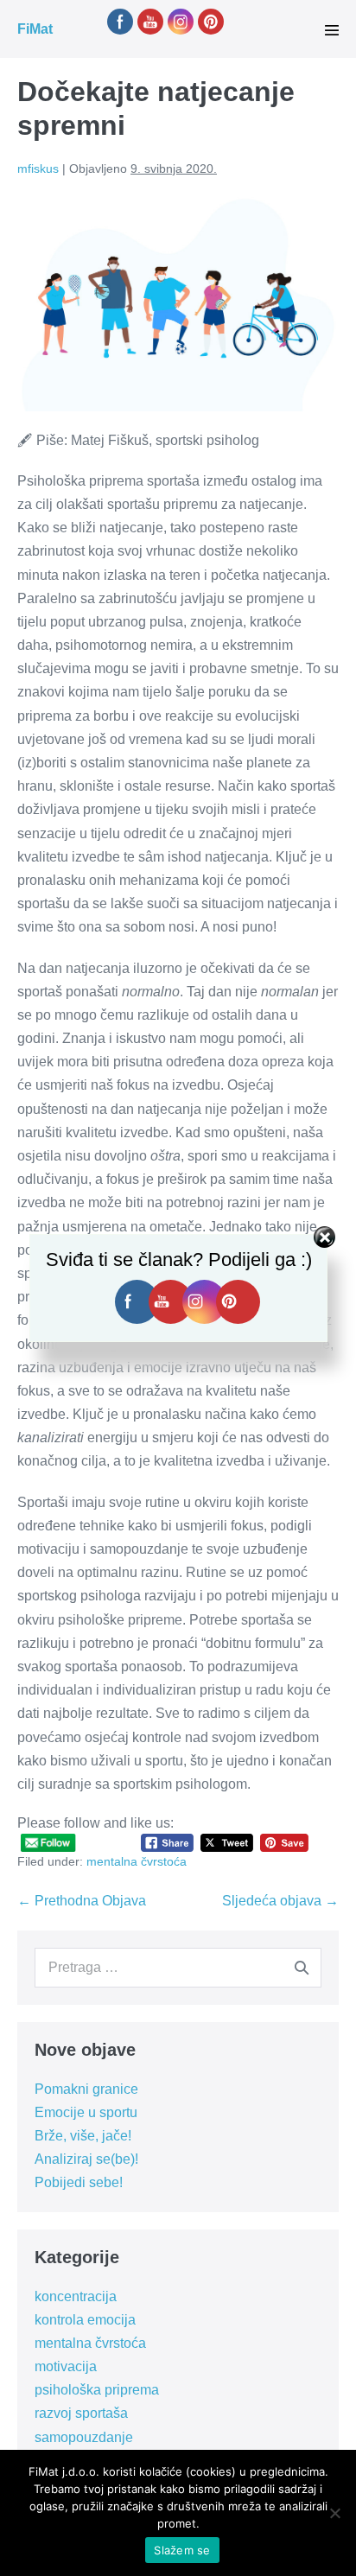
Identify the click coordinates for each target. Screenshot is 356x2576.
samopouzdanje (84, 2437)
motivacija (66, 2366)
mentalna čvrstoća (137, 1861)
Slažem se (182, 2550)
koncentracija (76, 2296)
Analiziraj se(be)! (86, 2159)
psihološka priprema (97, 2390)
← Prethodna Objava (82, 1901)
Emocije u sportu (86, 2112)
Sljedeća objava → (280, 1901)
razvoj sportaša (81, 2413)
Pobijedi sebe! (79, 2182)
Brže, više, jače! (83, 2136)
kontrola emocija (85, 2320)
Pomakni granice (86, 2089)
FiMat (35, 29)
